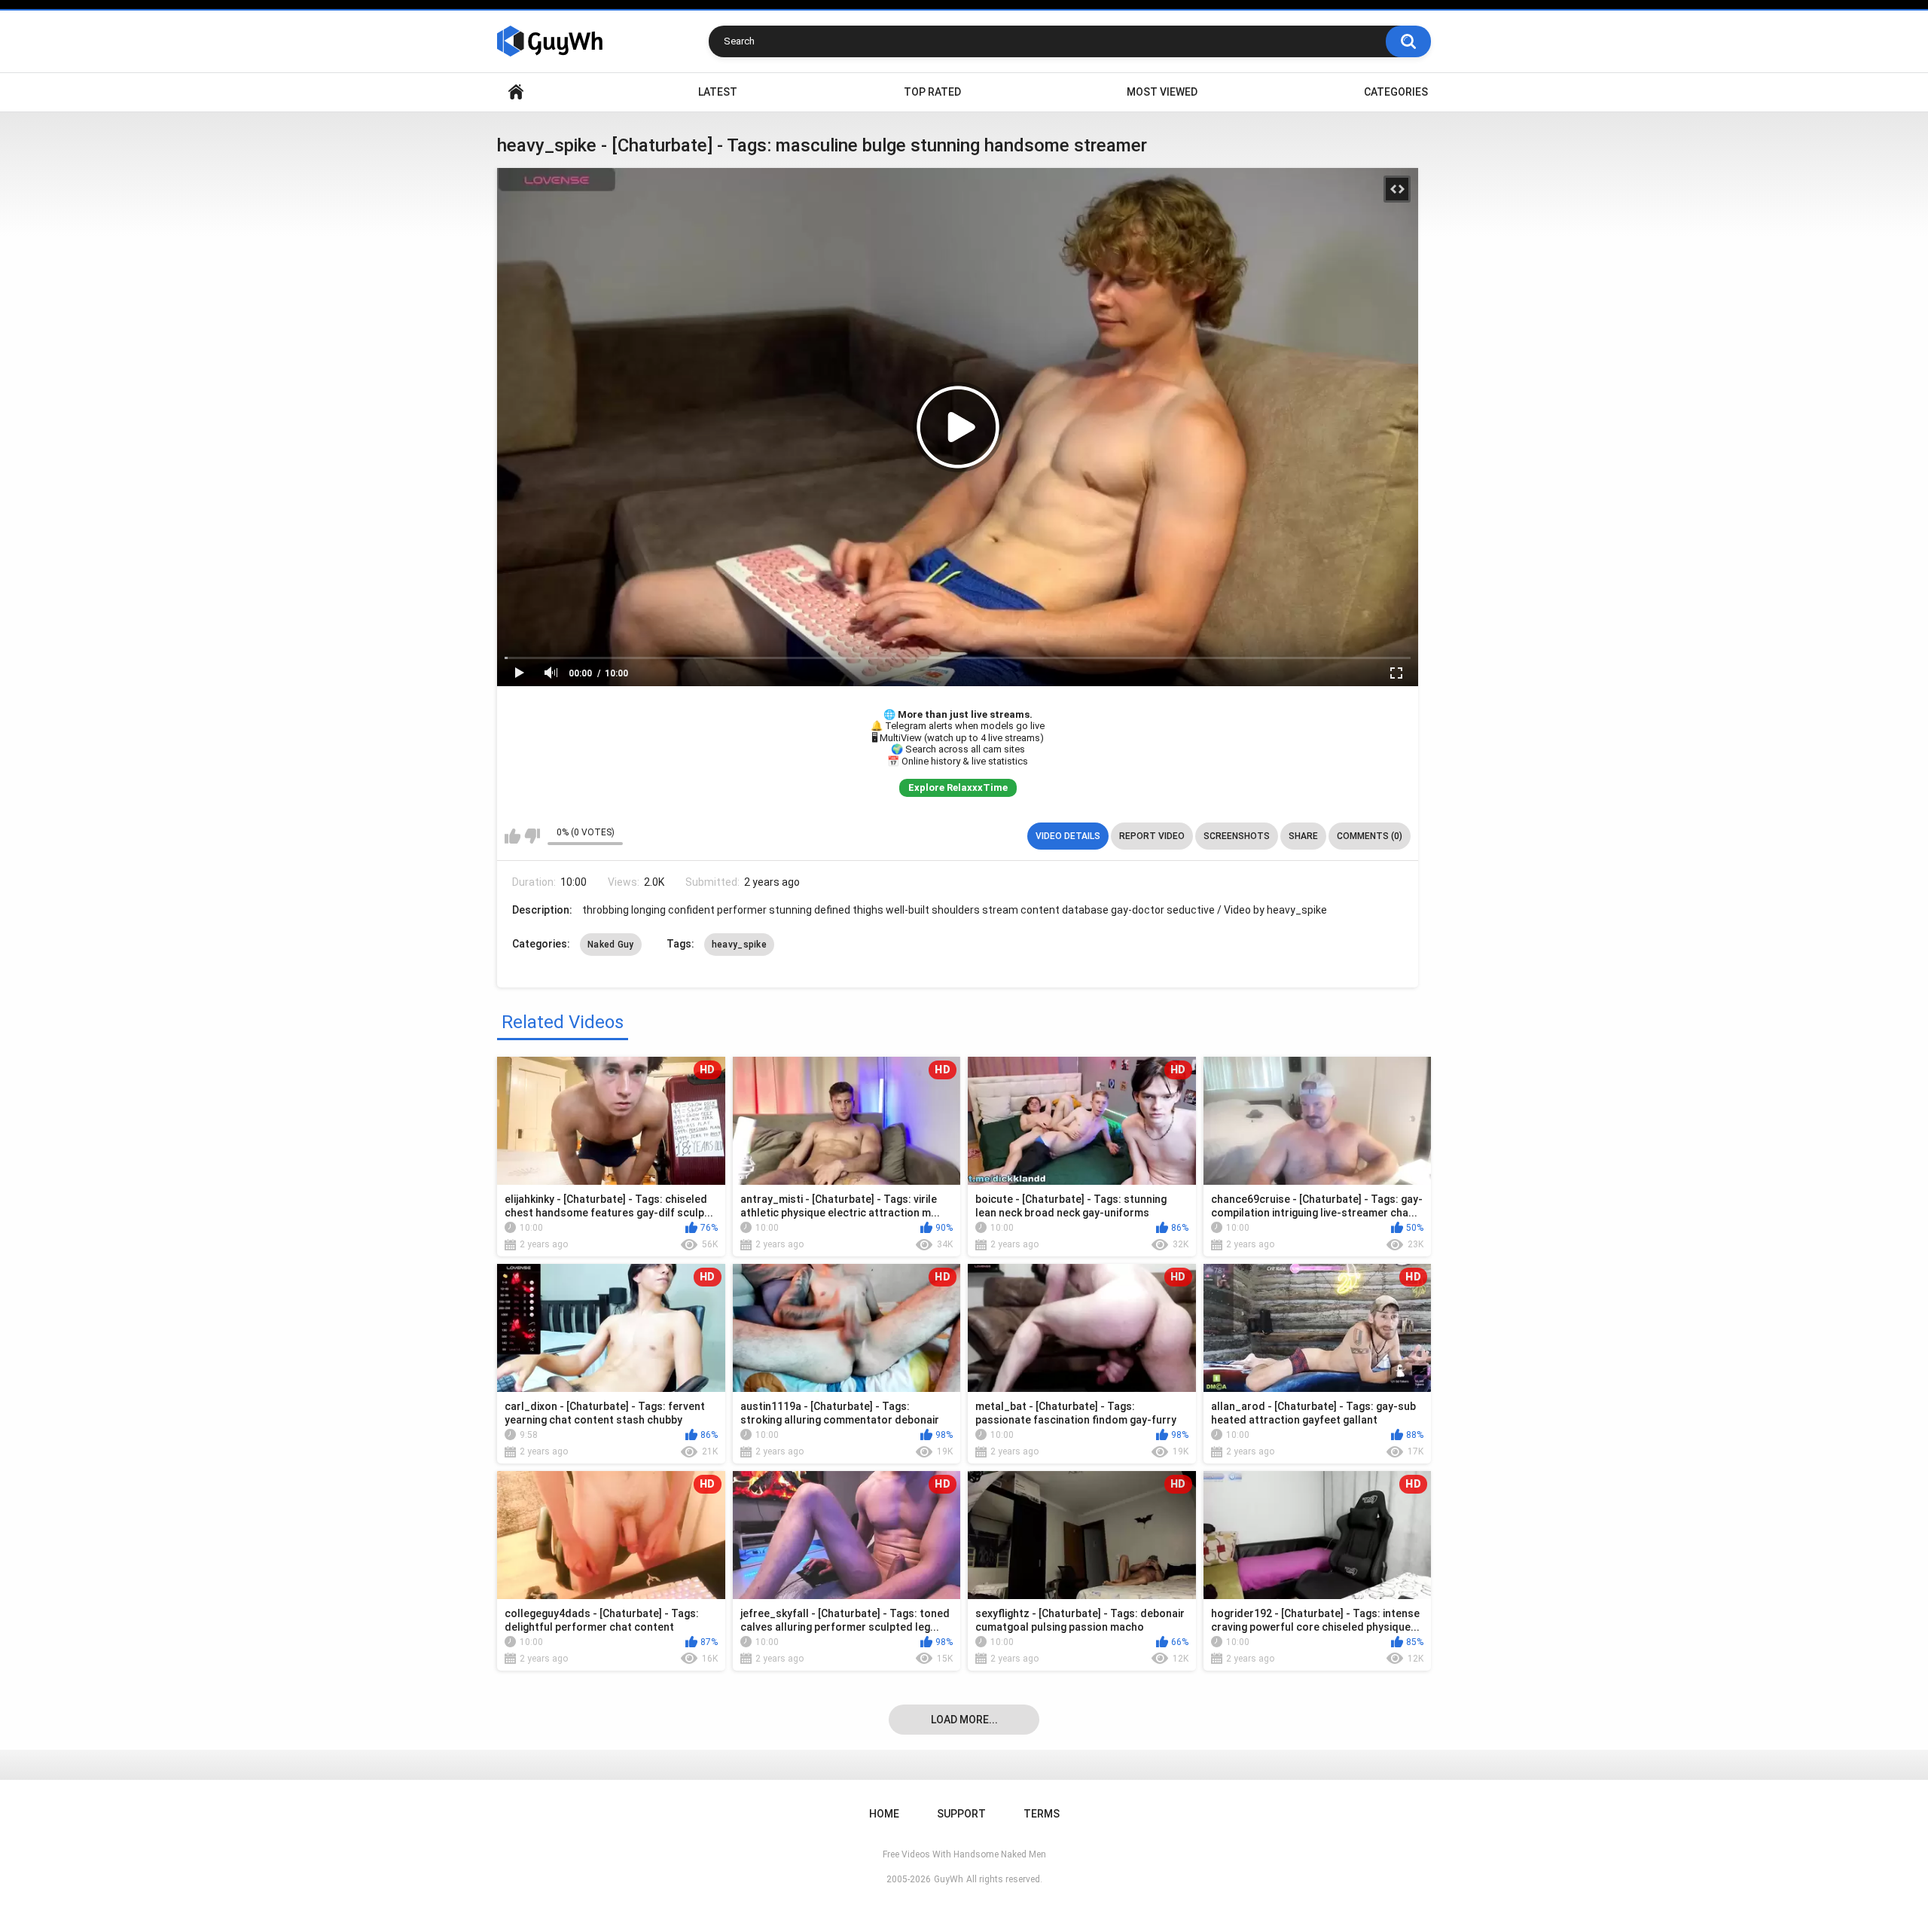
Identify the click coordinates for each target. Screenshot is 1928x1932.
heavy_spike (739, 945)
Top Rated (932, 92)
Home (516, 92)
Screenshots (1237, 836)
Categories (1396, 92)
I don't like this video (532, 836)
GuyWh (949, 1879)
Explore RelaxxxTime (958, 787)
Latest (718, 92)
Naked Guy (611, 945)
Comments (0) (1370, 836)
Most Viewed (1162, 92)
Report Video (1152, 836)
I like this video (513, 836)
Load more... (964, 1720)
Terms (1042, 1814)
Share (1303, 836)
